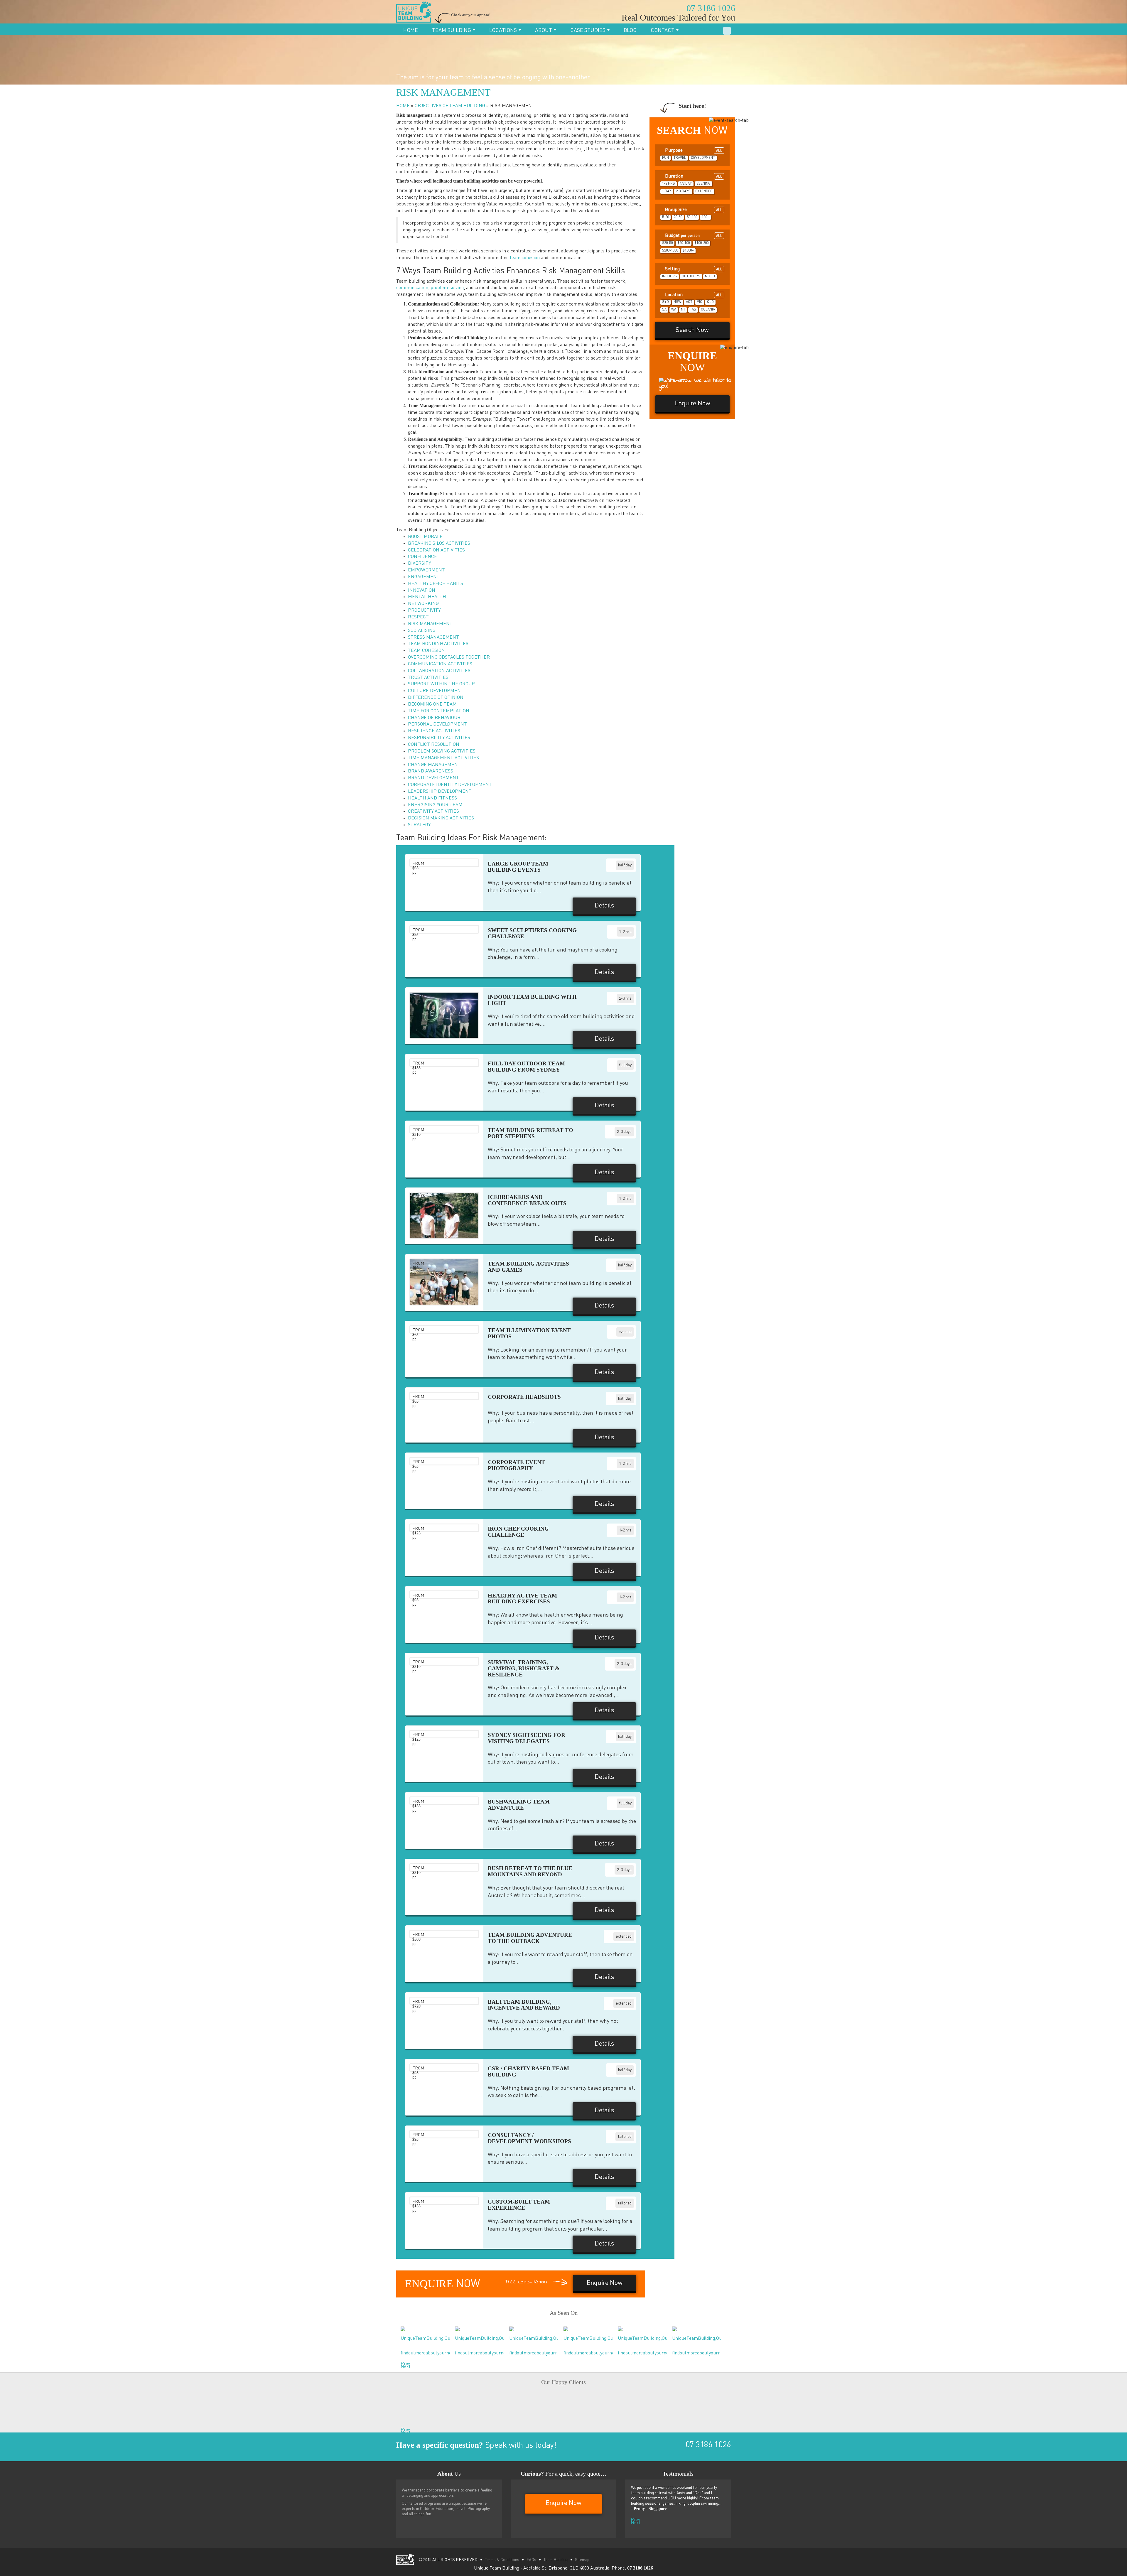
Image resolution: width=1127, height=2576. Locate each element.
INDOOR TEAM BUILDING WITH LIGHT (532, 1000)
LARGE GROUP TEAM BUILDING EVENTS (518, 867)
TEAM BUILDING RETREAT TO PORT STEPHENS (530, 1133)
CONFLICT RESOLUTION (434, 745)
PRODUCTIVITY (424, 610)
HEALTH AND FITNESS (432, 798)
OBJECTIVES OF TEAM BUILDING (450, 106)
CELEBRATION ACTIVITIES (436, 550)
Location (693, 295)
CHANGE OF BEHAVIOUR (434, 718)
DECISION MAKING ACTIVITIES (441, 818)
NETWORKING (423, 604)
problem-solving (447, 288)
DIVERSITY (419, 564)
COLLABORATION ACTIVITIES (439, 671)
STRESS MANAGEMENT (433, 637)
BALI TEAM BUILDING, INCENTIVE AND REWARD (524, 2005)
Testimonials (678, 2474)
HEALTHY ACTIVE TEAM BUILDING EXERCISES (522, 1599)
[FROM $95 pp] (444, 1282)
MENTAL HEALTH (427, 597)
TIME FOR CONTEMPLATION (439, 711)
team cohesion (525, 258)
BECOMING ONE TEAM (432, 704)
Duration (693, 176)
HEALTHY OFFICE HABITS (436, 584)
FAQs (531, 2560)
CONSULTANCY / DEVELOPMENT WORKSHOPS (529, 2138)
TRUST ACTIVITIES (428, 678)
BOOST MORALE (425, 537)
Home (411, 31)
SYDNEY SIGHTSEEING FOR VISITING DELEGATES (527, 1738)
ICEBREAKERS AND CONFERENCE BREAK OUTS (527, 1200)
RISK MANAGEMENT (430, 624)
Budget (693, 236)
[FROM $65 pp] (444, 1215)
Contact (663, 31)
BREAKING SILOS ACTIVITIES (439, 544)
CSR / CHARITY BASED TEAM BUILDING (528, 2071)
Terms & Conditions (502, 2560)
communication (412, 288)
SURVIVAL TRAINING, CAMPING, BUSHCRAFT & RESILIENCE (524, 1668)
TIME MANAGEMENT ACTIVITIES (443, 758)
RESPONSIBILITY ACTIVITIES (439, 738)
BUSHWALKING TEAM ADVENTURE (519, 1805)
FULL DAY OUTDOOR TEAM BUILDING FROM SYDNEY (526, 1067)
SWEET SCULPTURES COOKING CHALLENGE (532, 933)
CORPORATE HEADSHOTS (524, 1397)
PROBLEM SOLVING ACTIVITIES (442, 751)
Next (402, 2365)
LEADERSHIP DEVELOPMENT (440, 792)
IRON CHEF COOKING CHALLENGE (518, 1532)
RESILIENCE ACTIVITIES (434, 731)
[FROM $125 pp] (444, 1015)
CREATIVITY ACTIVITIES (433, 812)
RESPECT (418, 617)
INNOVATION (422, 591)
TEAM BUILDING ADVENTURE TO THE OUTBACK (530, 1938)
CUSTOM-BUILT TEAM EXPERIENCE (519, 2205)
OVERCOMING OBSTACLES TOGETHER (449, 657)
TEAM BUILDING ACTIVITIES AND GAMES (528, 1267)
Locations (504, 31)
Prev (402, 2362)
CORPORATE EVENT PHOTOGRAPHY (516, 1465)
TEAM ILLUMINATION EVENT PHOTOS (529, 1333)
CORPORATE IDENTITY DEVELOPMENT (450, 785)
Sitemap (582, 2560)
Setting (693, 269)
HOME (403, 106)
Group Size (693, 210)
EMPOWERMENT (426, 570)
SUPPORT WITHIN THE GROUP (441, 684)
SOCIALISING (422, 631)
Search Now (692, 330)
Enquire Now (700, 29)
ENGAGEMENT (424, 577)
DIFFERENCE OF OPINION (436, 698)
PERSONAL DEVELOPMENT (437, 724)
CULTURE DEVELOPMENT (436, 691)
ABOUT (544, 31)
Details (604, 906)
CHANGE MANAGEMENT (434, 765)
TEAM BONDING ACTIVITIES (438, 644)
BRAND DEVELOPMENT (433, 778)
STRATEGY (419, 825)
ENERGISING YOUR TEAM (435, 805)
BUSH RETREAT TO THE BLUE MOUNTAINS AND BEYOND (530, 1871)
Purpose (693, 151)
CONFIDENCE (422, 557)
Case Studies (588, 31)
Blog (630, 31)
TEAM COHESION (426, 651)
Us (449, 2474)
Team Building (452, 31)
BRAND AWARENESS (431, 771)
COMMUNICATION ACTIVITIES (440, 664)
